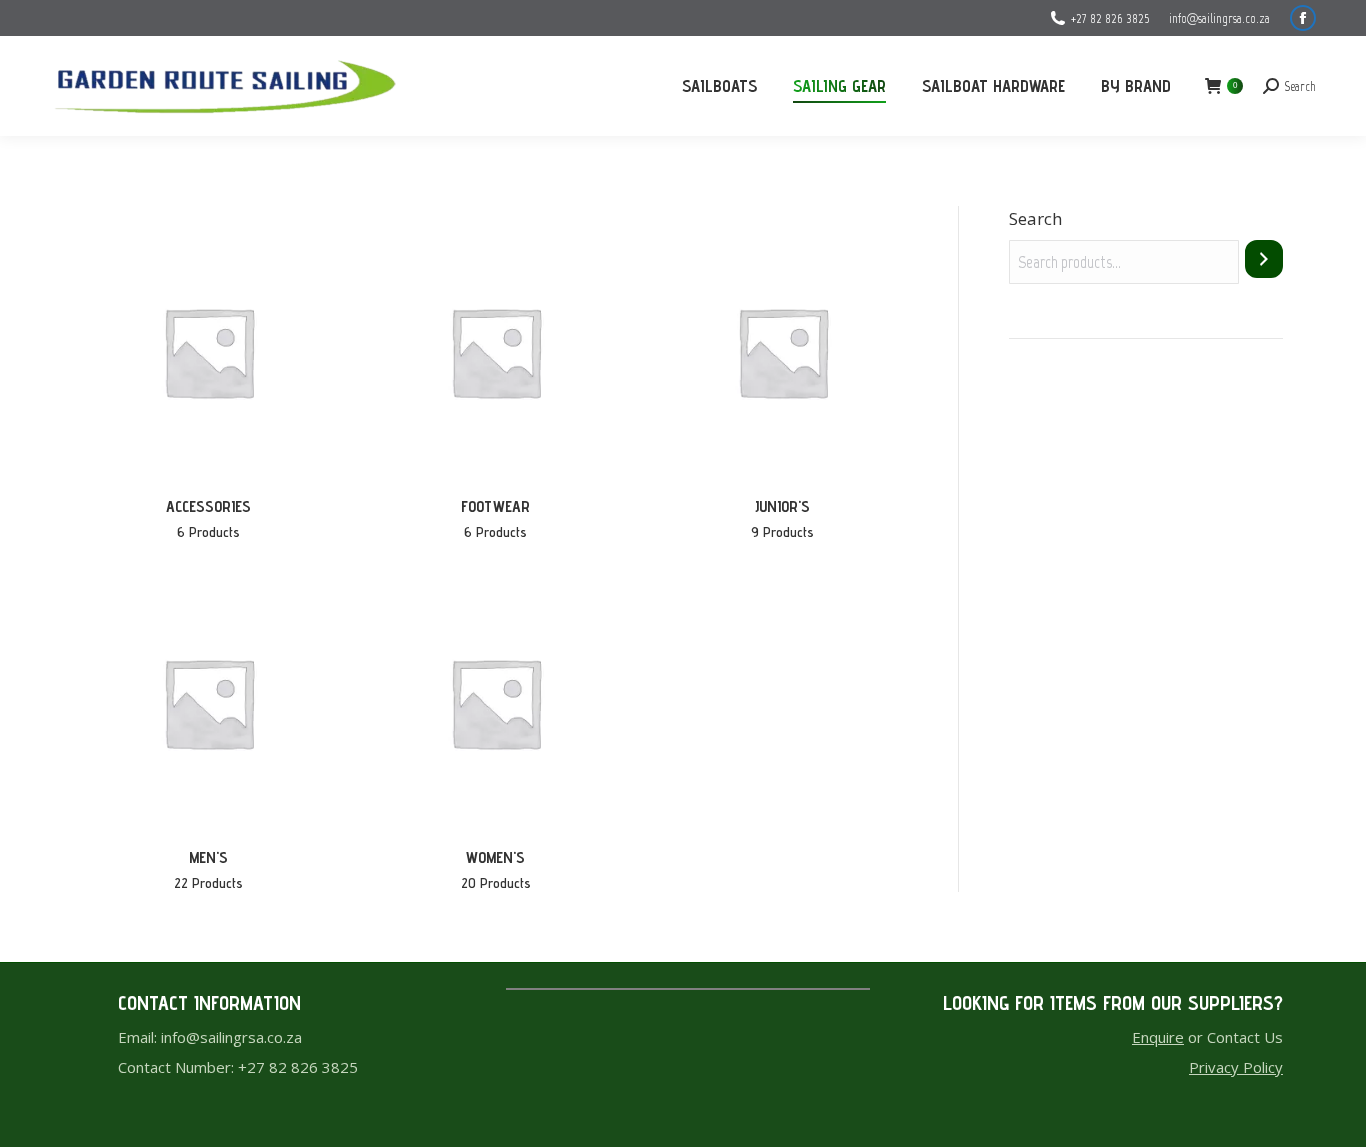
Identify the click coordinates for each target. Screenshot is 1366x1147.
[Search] (1264, 259)
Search (1035, 218)
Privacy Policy (1236, 1067)
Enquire (1158, 1037)
